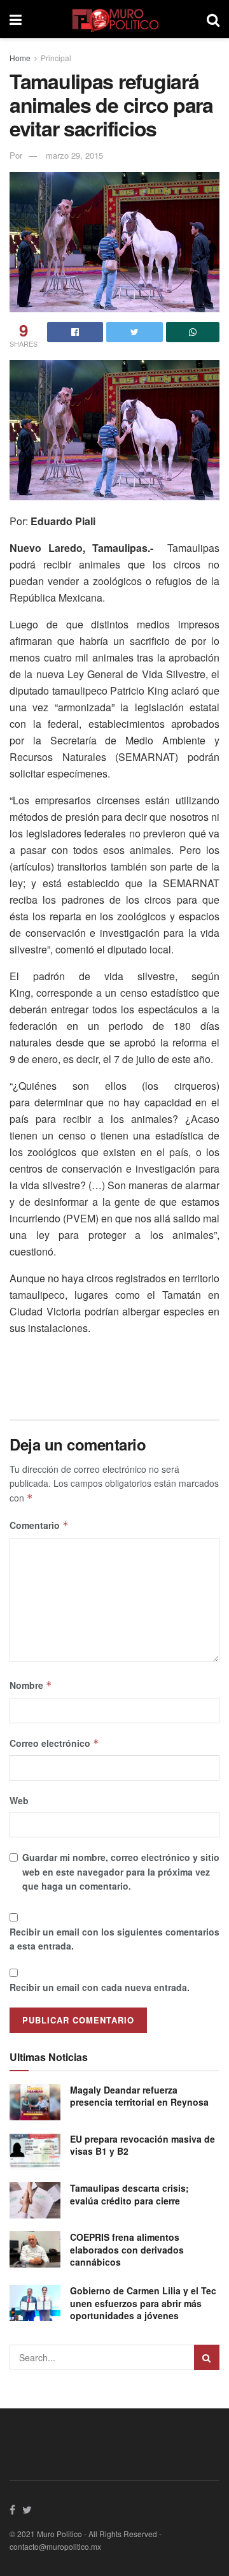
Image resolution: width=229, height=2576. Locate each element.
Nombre (31, 1685)
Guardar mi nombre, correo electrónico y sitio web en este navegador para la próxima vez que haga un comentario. (121, 1871)
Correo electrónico (54, 1743)
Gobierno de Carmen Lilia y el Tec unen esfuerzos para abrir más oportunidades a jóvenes (143, 2303)
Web (19, 1800)
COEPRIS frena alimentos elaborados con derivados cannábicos (127, 2249)
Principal (56, 58)
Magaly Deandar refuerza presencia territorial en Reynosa (139, 2096)
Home (20, 58)
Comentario (39, 1525)
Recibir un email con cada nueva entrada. (100, 1987)
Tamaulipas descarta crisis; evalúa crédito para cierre (129, 2194)
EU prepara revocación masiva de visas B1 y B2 (142, 2145)
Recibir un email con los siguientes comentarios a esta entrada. (114, 1939)
